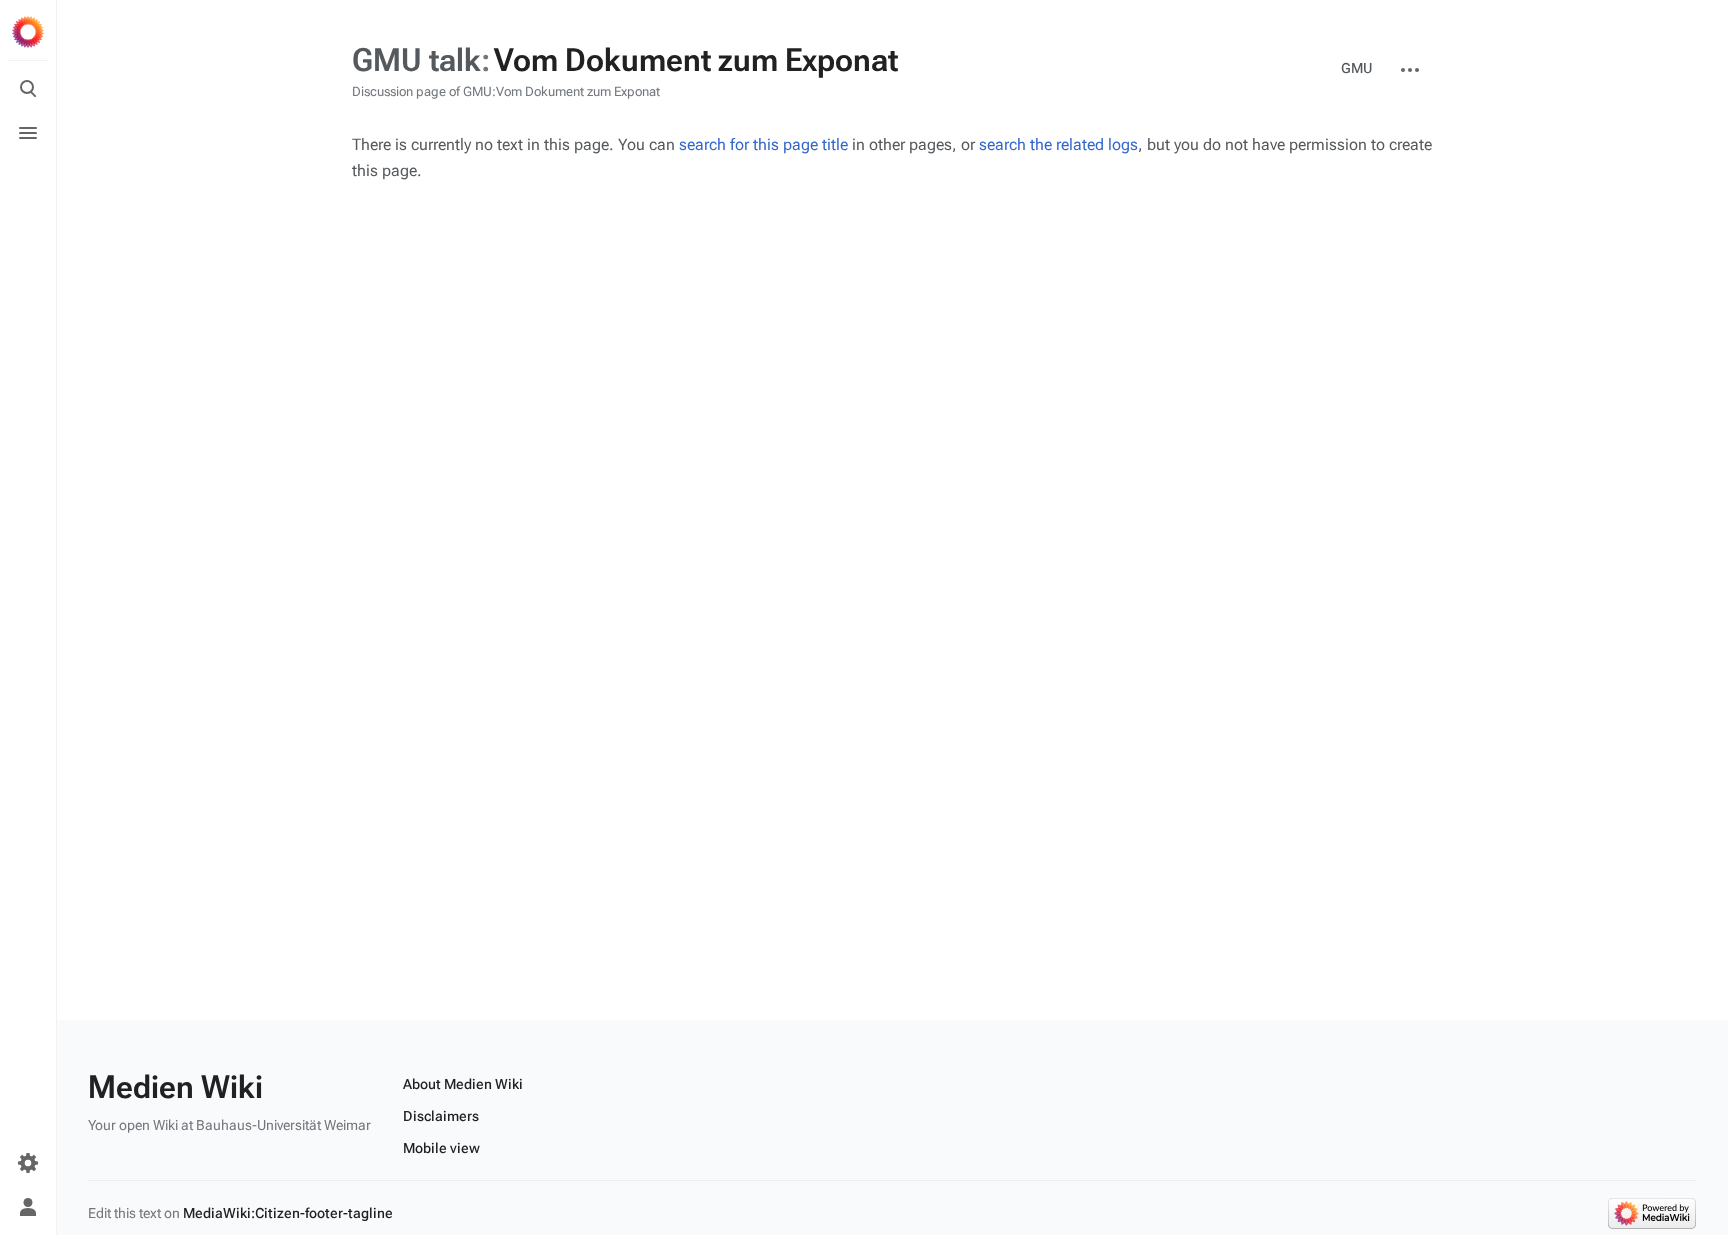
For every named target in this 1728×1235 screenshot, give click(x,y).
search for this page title (763, 144)
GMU (1356, 68)
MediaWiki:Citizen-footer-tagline (288, 1213)
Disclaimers (441, 1116)
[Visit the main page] (28, 32)
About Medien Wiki (463, 1084)
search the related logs (1058, 144)
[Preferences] (28, 1163)
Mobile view (441, 1148)
